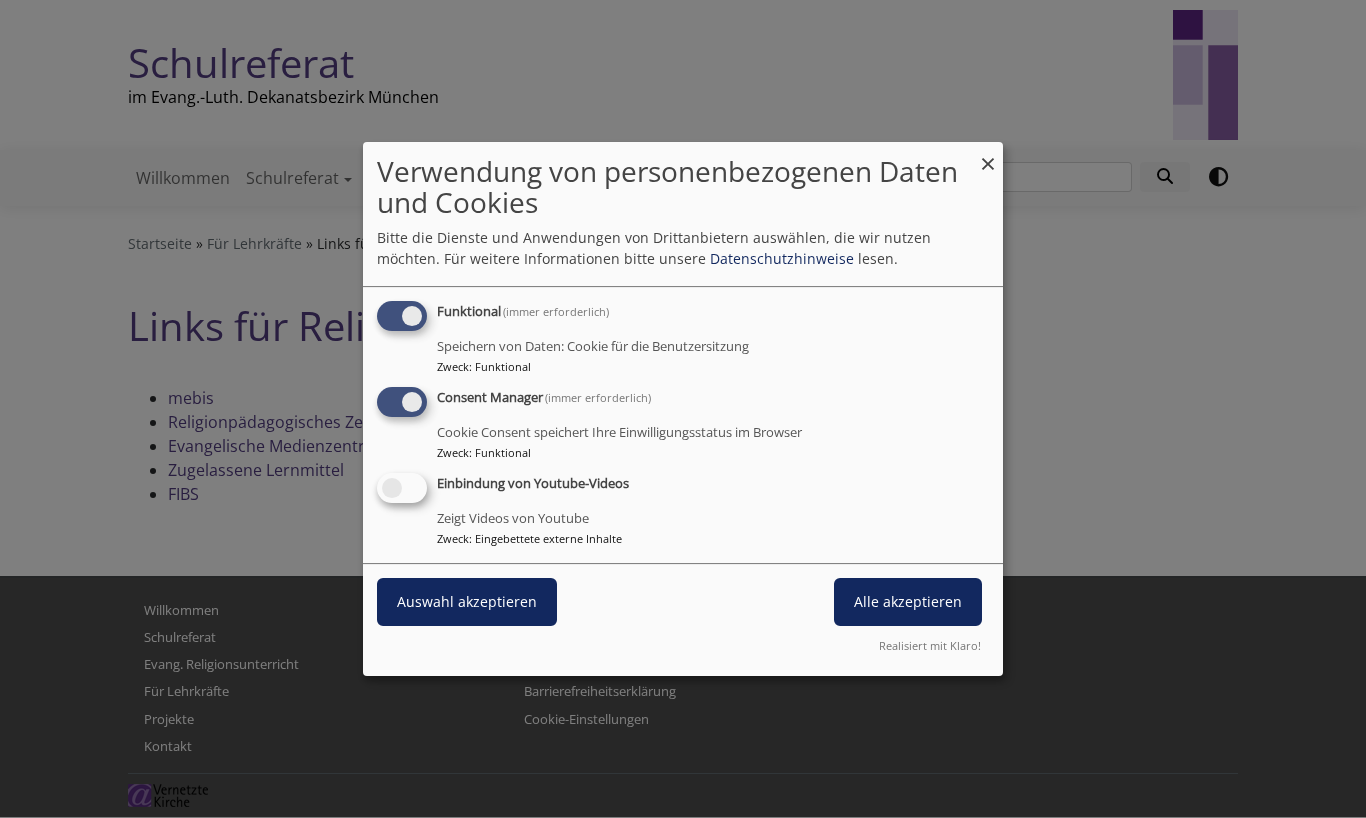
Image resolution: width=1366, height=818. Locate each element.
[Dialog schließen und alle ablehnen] (988, 154)
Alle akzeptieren (908, 601)
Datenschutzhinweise (782, 258)
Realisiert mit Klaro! (930, 645)
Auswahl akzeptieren (467, 601)
